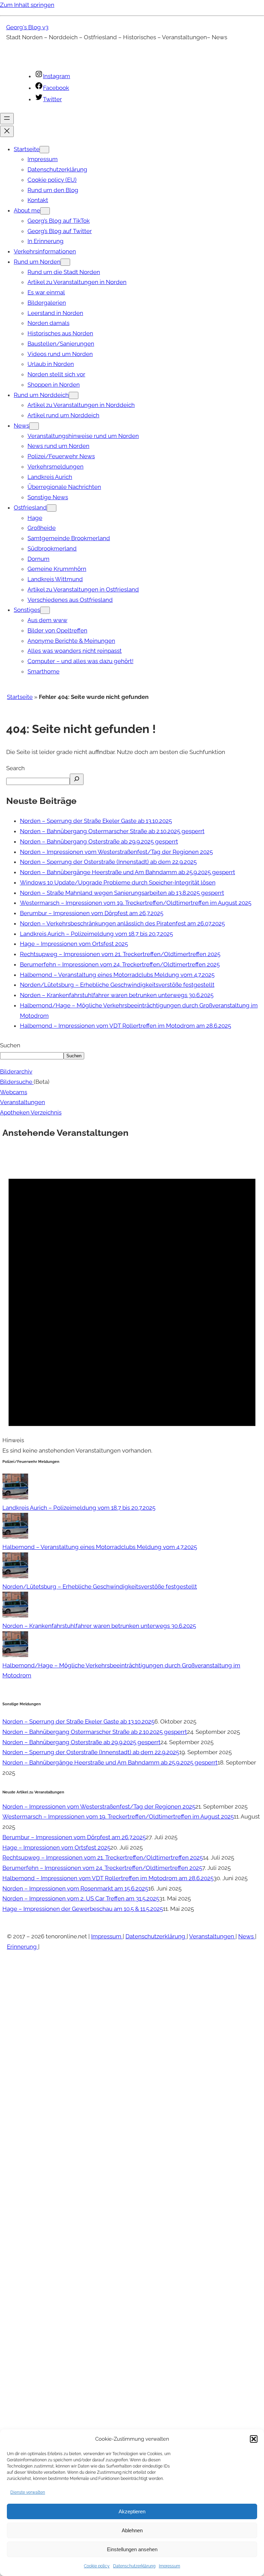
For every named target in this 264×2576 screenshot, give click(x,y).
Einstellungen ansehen (132, 2549)
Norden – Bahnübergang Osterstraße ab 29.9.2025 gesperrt (99, 841)
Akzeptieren (132, 2511)
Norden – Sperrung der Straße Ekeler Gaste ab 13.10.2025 (96, 821)
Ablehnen (132, 2530)
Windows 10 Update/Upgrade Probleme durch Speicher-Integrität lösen (118, 882)
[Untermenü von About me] (45, 211)
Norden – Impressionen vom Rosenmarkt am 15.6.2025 (75, 1888)
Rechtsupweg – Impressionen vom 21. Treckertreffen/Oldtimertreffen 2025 (120, 954)
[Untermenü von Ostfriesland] (52, 508)
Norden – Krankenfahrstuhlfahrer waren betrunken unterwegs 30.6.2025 (117, 995)
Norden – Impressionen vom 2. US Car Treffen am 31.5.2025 (81, 1898)
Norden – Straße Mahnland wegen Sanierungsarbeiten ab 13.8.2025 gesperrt (122, 893)
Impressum (169, 2566)
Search (15, 768)
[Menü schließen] (7, 131)
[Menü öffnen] (7, 119)
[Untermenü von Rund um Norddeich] (74, 395)
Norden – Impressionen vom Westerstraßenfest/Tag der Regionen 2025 (116, 852)
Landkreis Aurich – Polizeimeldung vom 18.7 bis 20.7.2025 (96, 934)
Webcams (14, 1092)
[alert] (132, 1302)
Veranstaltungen (23, 1102)
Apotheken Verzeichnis (31, 1112)
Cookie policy (97, 2566)
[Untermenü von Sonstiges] (45, 610)
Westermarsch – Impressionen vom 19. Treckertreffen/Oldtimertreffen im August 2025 (136, 903)
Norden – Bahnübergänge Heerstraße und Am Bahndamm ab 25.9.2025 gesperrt (128, 872)
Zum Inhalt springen (27, 5)
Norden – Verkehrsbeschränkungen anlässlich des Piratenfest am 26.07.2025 (122, 923)
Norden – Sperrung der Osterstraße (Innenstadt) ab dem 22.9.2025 (108, 862)
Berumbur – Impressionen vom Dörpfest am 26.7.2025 (92, 913)
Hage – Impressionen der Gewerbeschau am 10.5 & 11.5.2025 (83, 1909)
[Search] (77, 779)
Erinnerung (23, 1947)
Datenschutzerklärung (134, 2566)
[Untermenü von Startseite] (44, 150)
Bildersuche (17, 1082)
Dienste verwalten (28, 2492)
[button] (254, 2439)
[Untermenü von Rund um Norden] (65, 262)
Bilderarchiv (16, 1071)
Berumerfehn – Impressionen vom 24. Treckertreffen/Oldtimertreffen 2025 (120, 964)
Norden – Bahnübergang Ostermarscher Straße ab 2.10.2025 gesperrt (112, 831)
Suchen (10, 1045)
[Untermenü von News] (34, 426)
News (247, 1936)
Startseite (20, 697)
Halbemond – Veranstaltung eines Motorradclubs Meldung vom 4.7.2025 (117, 975)
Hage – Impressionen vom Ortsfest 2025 (74, 944)
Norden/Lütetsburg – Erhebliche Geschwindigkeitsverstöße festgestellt (117, 985)
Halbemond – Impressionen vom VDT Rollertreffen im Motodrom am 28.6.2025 (125, 1026)
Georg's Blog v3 (27, 27)
